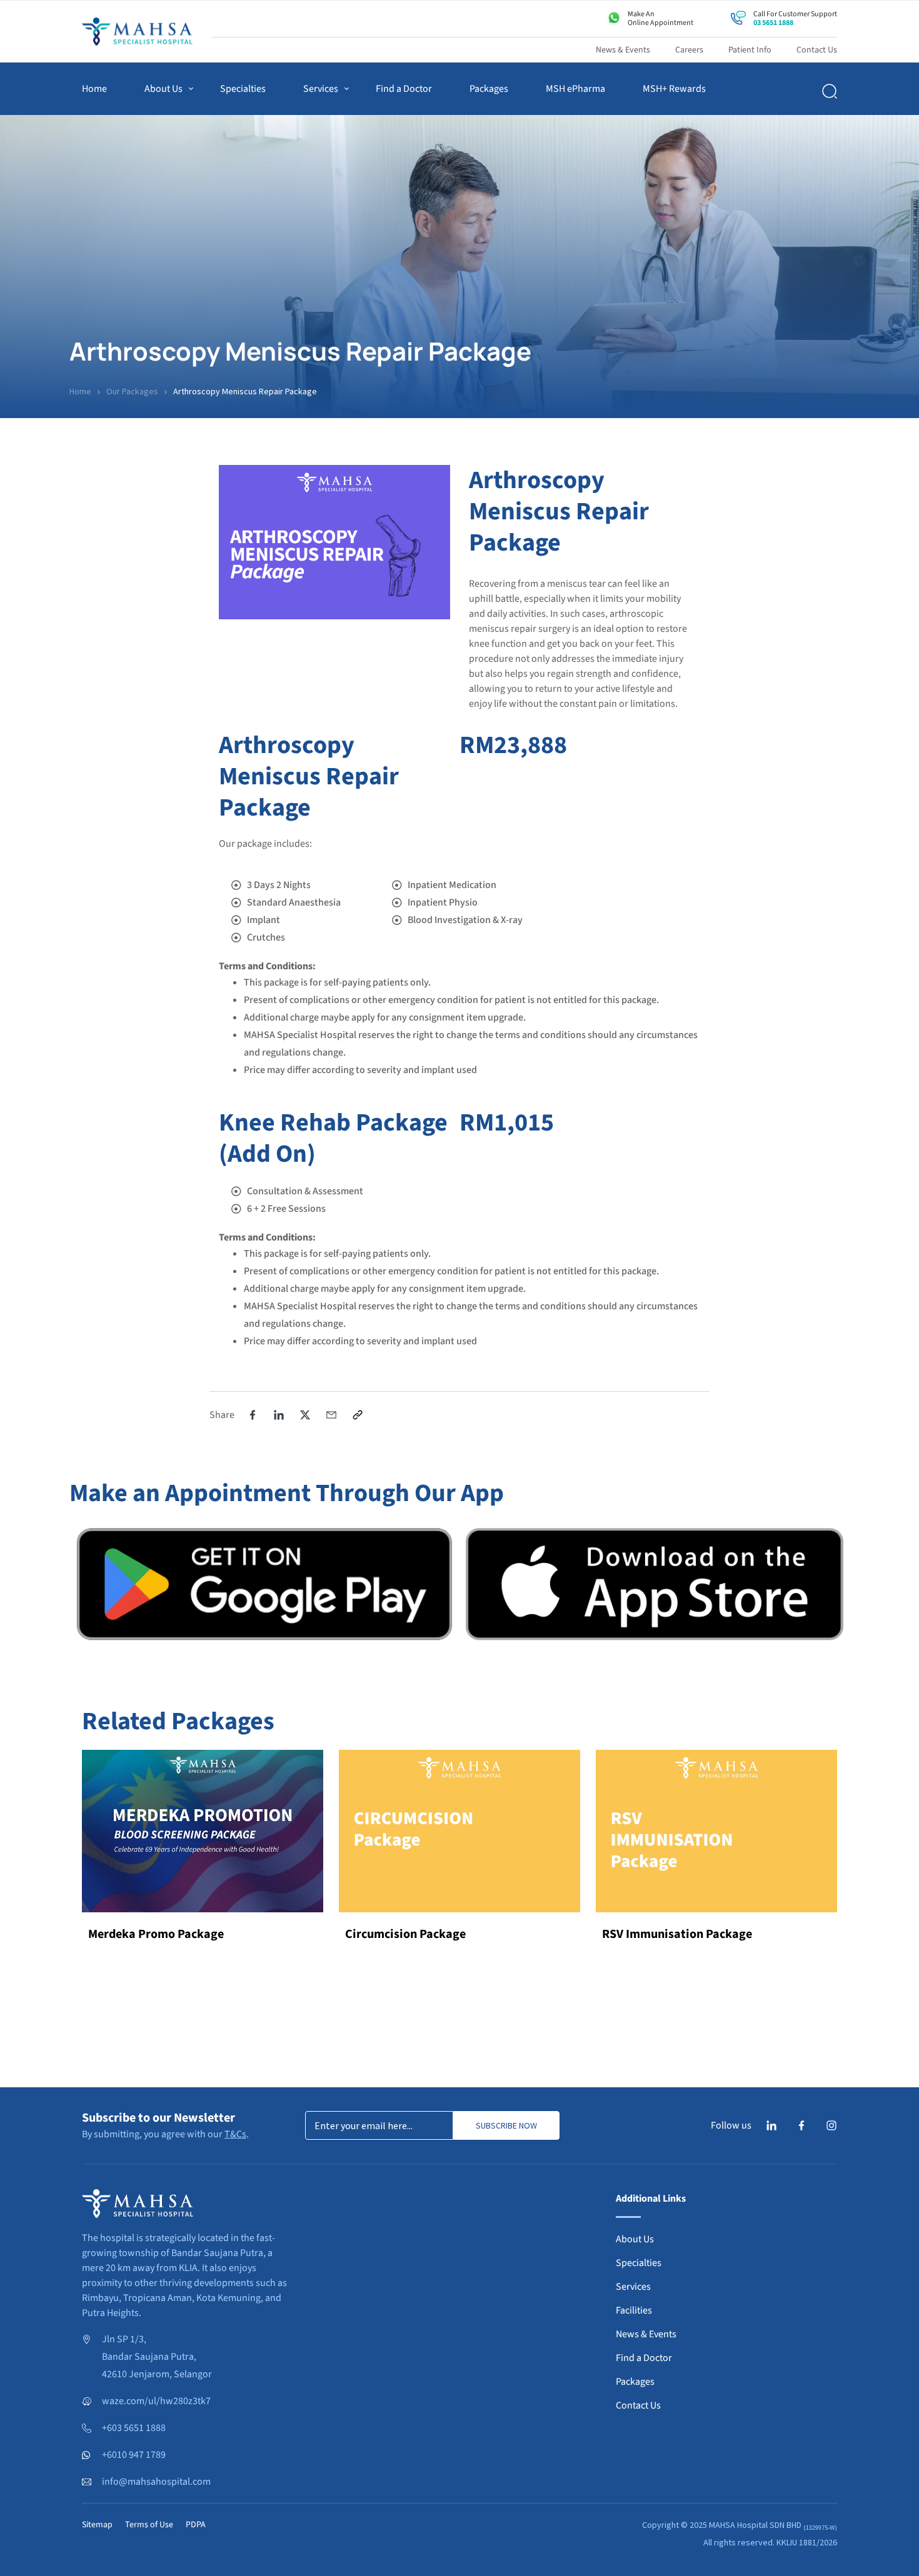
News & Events (623, 50)
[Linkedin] (771, 2125)
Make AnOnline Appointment (660, 18)
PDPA (196, 2525)
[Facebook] (801, 2125)
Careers (689, 50)
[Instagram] (831, 2125)
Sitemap (97, 2525)
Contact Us (817, 50)
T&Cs (235, 2134)
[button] (253, 1415)
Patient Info (750, 50)
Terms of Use (149, 2525)
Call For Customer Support (795, 18)
